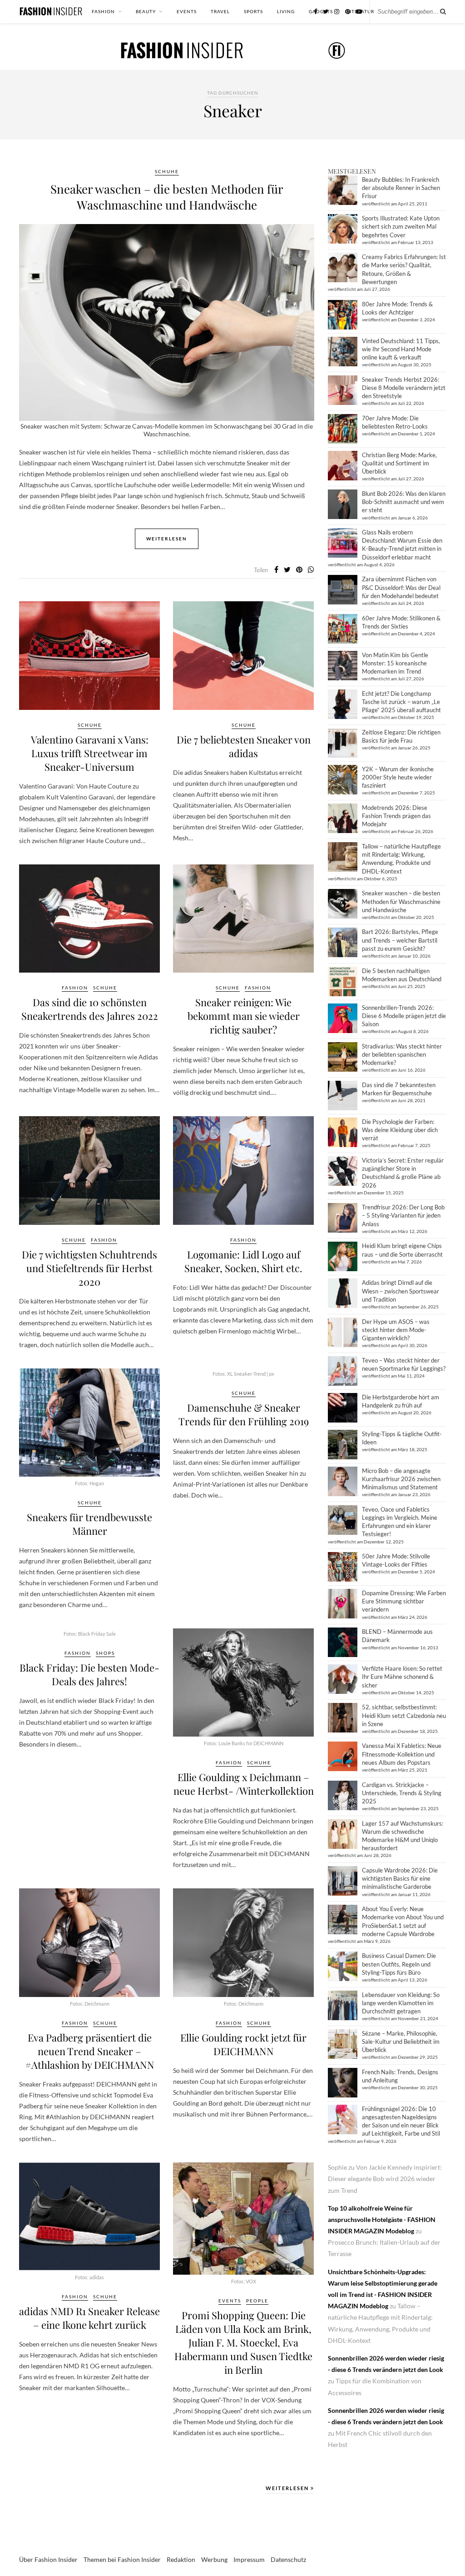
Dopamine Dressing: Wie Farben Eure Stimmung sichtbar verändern (404, 1601)
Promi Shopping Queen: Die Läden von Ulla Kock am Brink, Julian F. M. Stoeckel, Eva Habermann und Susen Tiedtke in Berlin (243, 2342)
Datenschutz (288, 2559)
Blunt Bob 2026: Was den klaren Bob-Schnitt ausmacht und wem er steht (404, 502)
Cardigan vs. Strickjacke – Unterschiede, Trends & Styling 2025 (402, 1793)
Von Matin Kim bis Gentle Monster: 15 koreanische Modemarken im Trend (395, 663)
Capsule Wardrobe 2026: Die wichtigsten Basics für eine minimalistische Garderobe (400, 1878)
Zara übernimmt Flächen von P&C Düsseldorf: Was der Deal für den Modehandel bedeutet (401, 587)
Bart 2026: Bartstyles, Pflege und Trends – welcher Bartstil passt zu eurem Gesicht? (400, 940)
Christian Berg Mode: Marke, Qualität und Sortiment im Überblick (399, 463)
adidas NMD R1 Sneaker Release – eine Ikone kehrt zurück (89, 2318)
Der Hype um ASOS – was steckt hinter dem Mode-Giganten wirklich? (396, 1330)
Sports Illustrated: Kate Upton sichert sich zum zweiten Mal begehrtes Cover (401, 226)
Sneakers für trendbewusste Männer (89, 1524)
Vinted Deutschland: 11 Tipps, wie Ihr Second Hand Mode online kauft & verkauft (401, 349)
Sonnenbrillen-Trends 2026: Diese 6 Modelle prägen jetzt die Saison (404, 1016)
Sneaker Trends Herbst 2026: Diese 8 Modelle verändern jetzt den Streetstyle (404, 388)
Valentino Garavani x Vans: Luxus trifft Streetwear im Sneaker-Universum (90, 753)
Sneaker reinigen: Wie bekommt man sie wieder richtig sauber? (244, 1016)
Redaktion (181, 2559)
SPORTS (253, 11)
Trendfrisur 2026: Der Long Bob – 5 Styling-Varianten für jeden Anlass (403, 1215)
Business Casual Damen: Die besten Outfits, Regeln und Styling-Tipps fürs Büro (399, 1964)
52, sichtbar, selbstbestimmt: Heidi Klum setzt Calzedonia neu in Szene (404, 1715)
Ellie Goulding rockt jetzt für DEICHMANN (243, 2044)
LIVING (286, 11)
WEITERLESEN (288, 2488)
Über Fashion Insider (48, 2559)
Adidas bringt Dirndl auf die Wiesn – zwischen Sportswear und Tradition (401, 1291)
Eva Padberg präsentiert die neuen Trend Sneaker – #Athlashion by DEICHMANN (90, 2051)
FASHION (103, 11)
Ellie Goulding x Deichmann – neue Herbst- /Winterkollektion (244, 1784)
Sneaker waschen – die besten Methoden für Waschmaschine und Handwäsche (167, 197)
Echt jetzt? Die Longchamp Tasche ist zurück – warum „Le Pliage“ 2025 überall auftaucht (401, 702)
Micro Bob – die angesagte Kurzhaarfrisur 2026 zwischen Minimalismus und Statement (401, 1479)
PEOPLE (257, 2301)
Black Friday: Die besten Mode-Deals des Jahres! (89, 1674)
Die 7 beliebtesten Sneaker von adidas (244, 746)
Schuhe (167, 171)
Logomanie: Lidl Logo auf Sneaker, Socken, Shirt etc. (243, 1261)
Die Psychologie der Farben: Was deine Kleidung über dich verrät (400, 1130)
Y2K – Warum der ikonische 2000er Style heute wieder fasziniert (398, 777)
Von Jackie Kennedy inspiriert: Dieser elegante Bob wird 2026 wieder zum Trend (385, 2179)
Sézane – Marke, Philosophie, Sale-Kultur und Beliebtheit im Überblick (401, 2042)
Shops (105, 1653)
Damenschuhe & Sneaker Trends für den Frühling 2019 (244, 1414)
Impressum (249, 2559)
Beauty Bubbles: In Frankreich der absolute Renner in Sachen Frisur (401, 188)
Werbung (214, 2559)
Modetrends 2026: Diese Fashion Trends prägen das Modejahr (396, 816)
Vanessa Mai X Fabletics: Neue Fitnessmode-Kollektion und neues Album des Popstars (402, 1754)
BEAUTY (146, 11)
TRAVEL (220, 11)
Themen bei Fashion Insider (122, 2559)
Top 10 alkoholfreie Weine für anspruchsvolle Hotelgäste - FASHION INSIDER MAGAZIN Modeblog (382, 2219)
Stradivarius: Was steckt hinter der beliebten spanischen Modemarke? (402, 1054)
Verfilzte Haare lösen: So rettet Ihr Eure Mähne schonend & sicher (402, 1677)
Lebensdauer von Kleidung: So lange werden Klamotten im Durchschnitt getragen (401, 2003)
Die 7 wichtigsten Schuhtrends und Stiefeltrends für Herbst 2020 (89, 1268)
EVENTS (187, 11)
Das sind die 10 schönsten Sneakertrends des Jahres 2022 (90, 1009)
